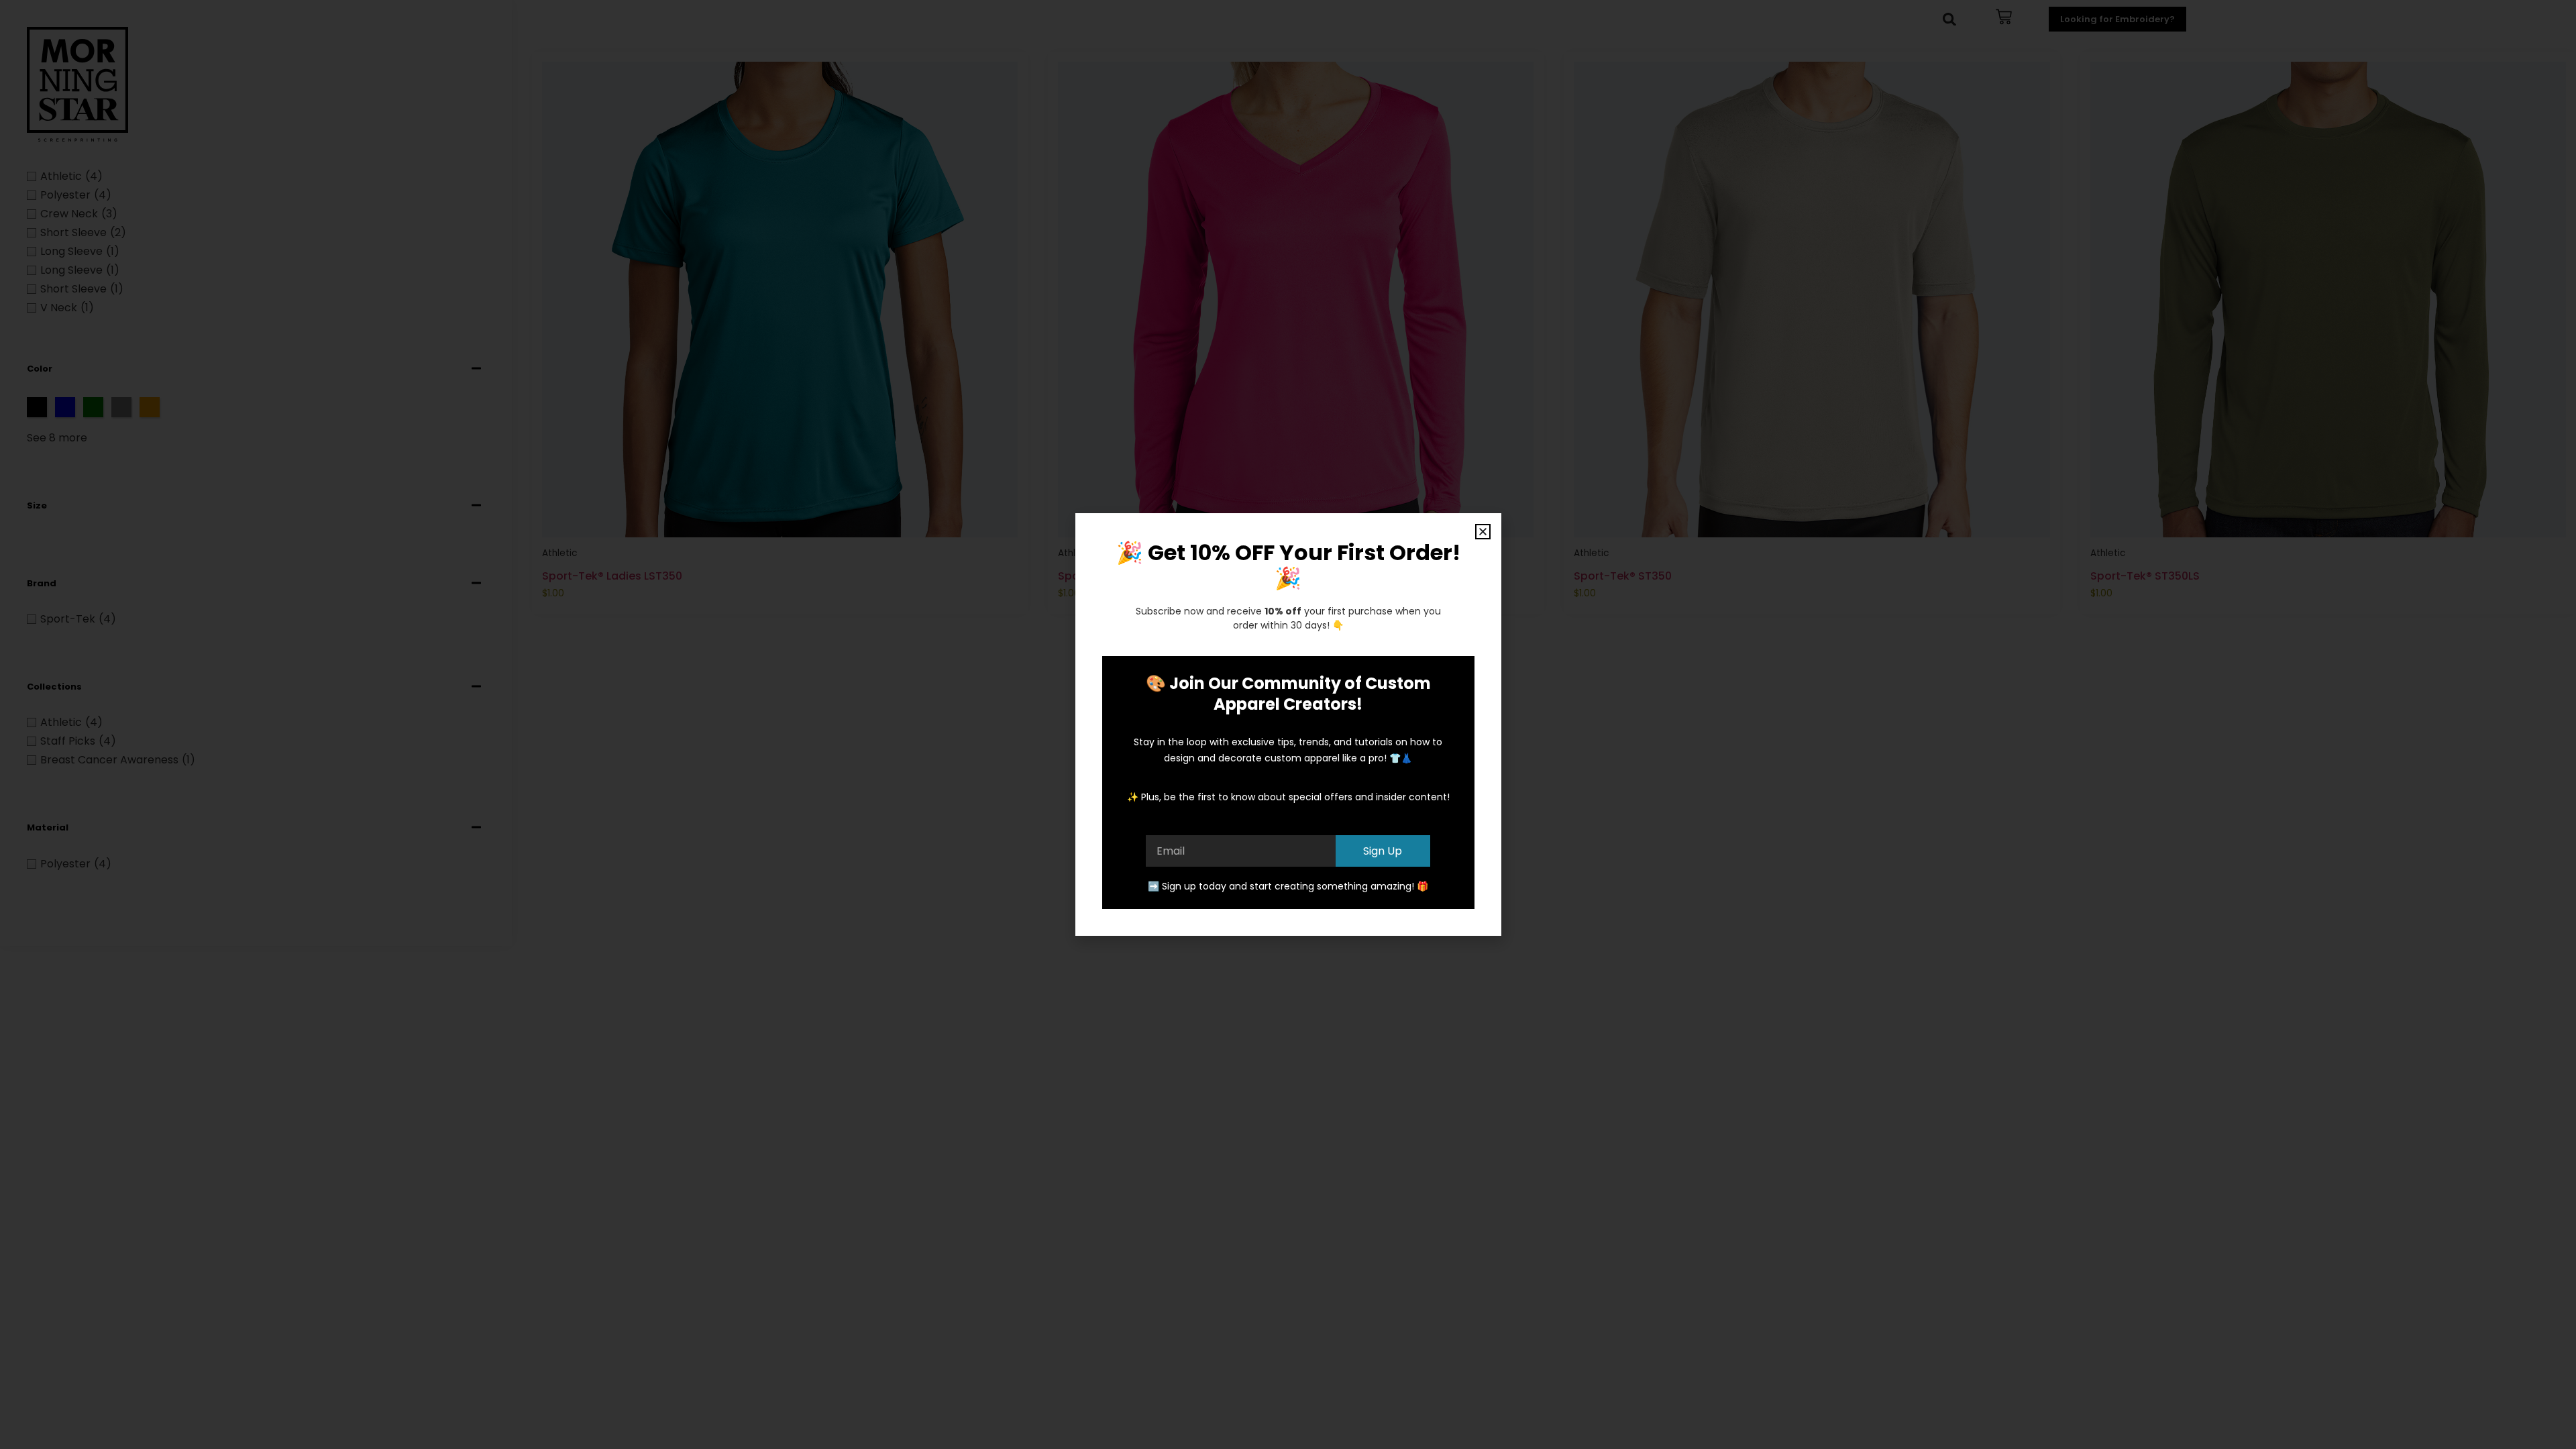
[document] (1288, 724)
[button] (1483, 532)
